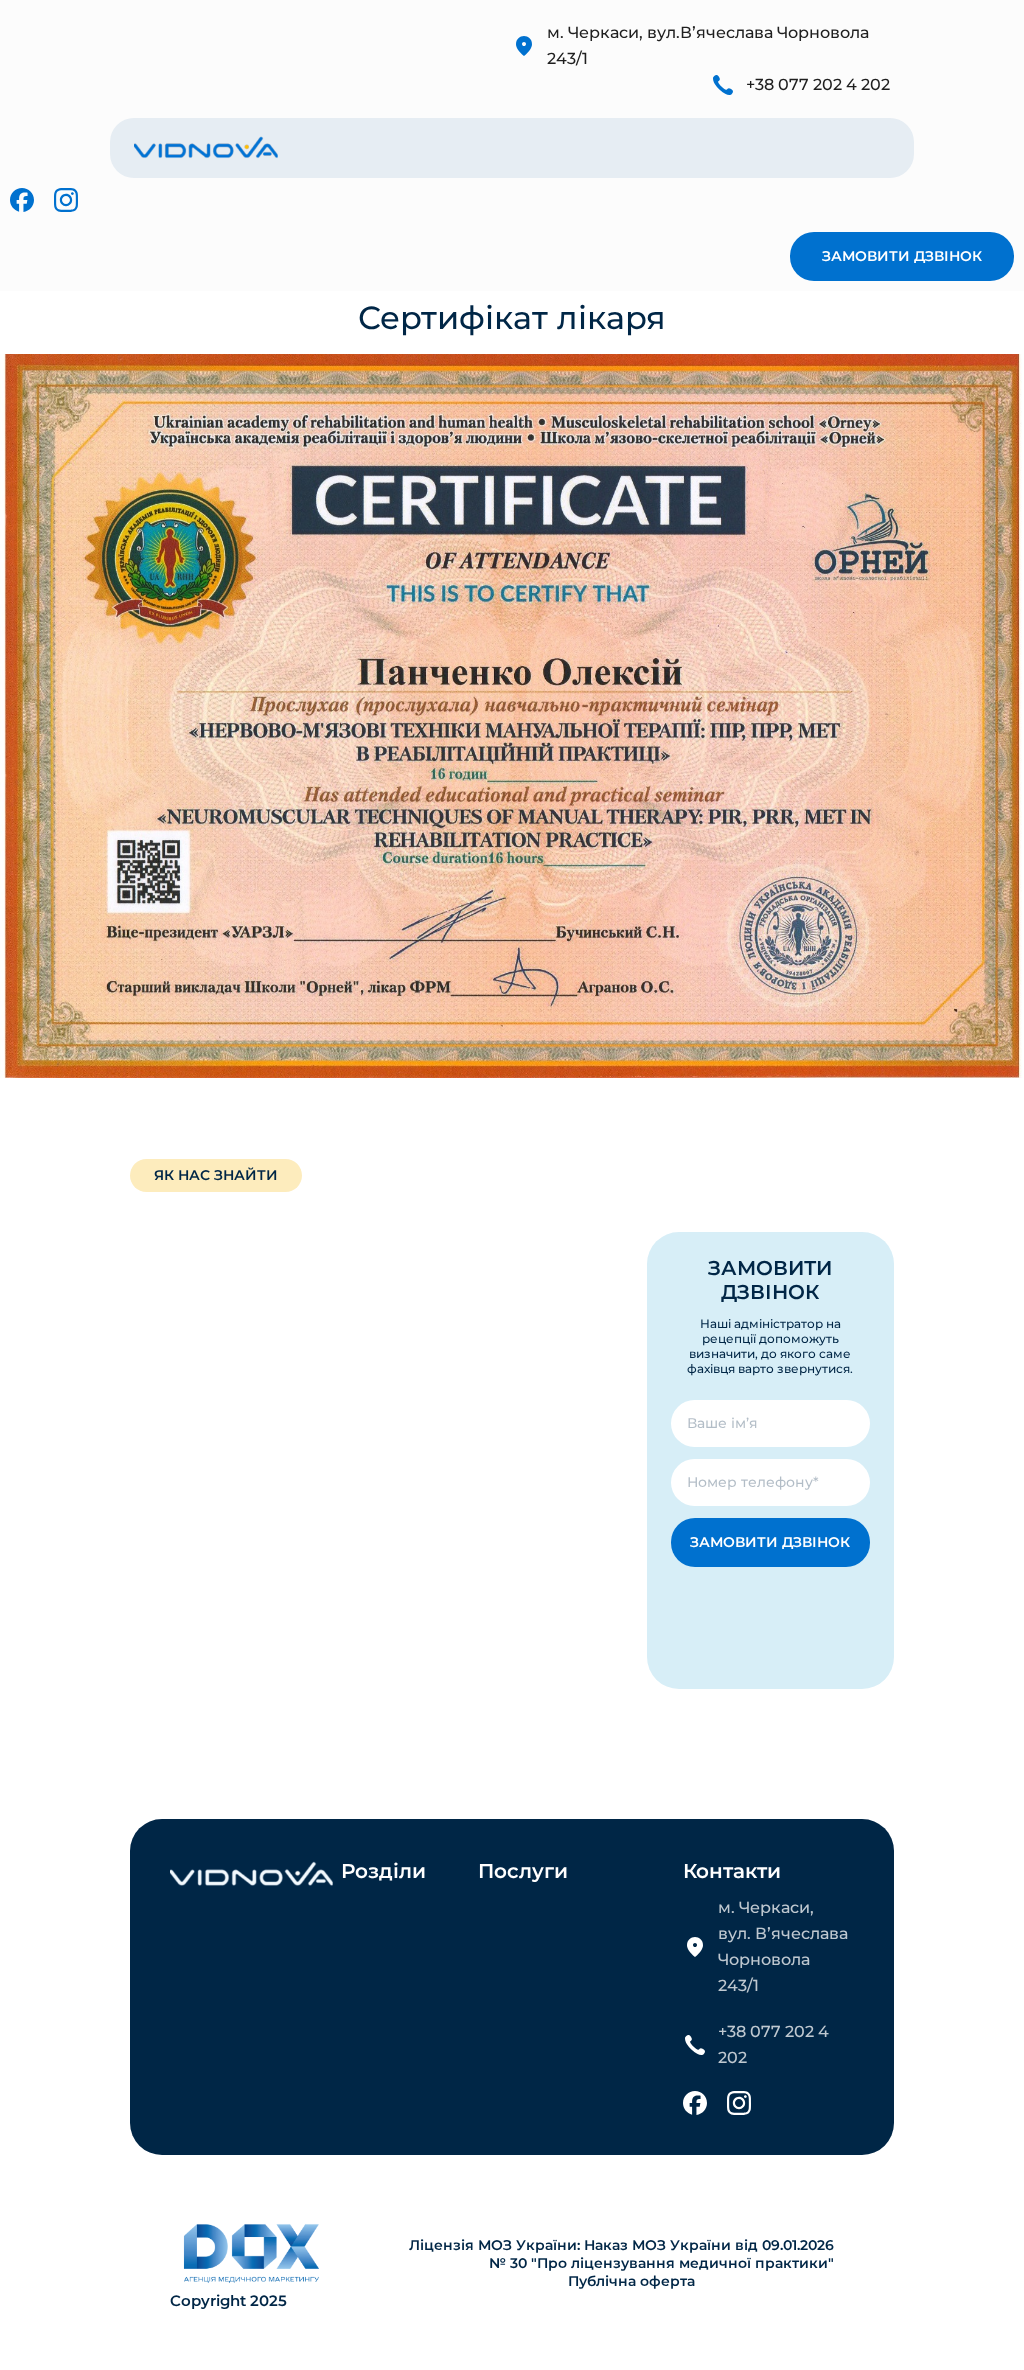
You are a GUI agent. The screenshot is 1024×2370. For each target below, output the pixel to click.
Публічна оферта (631, 2281)
